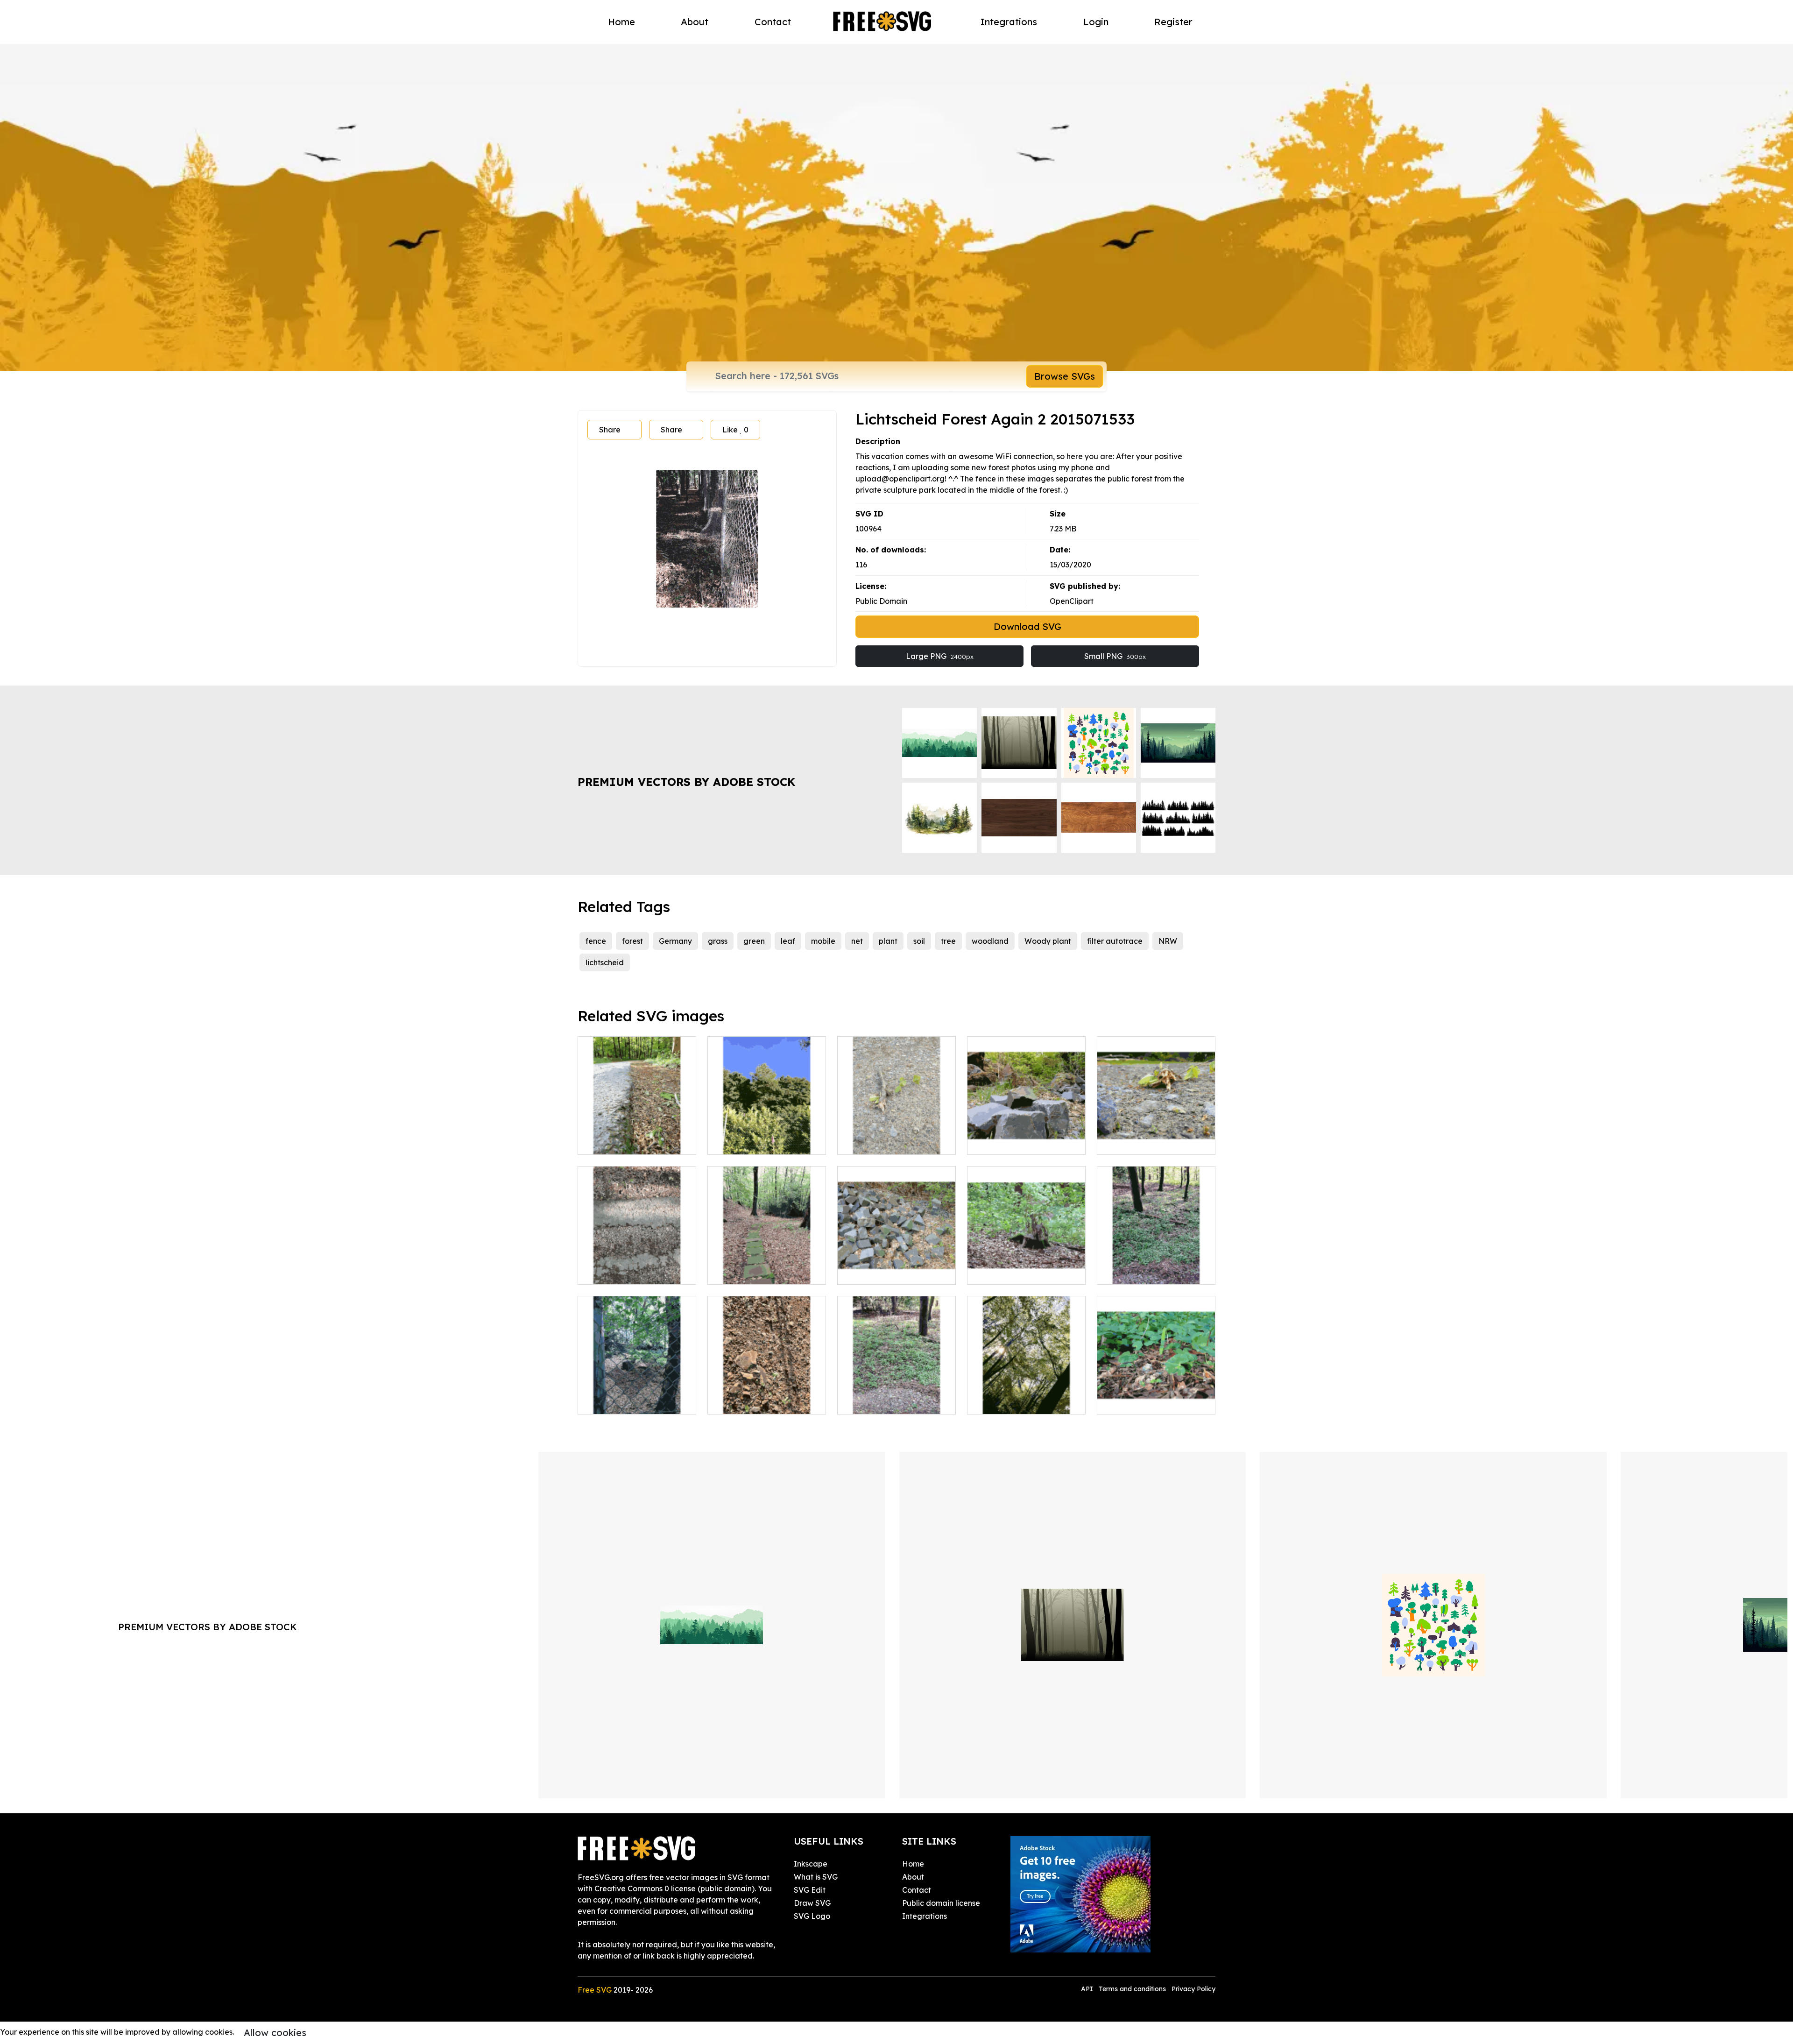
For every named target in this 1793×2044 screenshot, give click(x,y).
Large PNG (940, 656)
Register (1173, 22)
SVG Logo (812, 1916)
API (1088, 1989)
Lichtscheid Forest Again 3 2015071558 (1027, 1136)
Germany (675, 941)
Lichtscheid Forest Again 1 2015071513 (897, 1136)
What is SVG (816, 1877)
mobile (823, 941)
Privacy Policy (1193, 1989)
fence (596, 941)
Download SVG (1027, 626)
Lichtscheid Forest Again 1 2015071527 (897, 1396)
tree (948, 941)
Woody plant (1048, 941)
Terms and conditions (1132, 1989)
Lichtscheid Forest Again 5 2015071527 (637, 1136)
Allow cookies (275, 2033)
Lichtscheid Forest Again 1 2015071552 (767, 1136)
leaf (788, 941)
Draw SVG (812, 1903)
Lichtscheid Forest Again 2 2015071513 (896, 1266)
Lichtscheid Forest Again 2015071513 (1156, 1136)
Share (610, 430)
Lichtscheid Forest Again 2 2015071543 (1156, 1266)
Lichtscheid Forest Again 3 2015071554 (1027, 1266)
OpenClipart (1072, 601)
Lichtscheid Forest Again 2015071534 (637, 1266)
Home (621, 22)
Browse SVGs (1065, 376)
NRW (1168, 941)
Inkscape (811, 1864)
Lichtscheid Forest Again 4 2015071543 (1027, 1396)
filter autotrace (1115, 941)
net (857, 941)
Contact (773, 22)
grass (718, 941)
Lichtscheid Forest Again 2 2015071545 (767, 1396)
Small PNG (1115, 656)
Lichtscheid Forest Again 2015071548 (1156, 1396)
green (754, 941)
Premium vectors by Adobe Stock (686, 782)
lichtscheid (605, 962)
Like (735, 430)
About (695, 22)
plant (888, 941)
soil (919, 941)
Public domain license (941, 1903)
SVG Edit (810, 1890)
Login (1096, 22)
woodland (990, 941)
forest (632, 941)
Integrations (1009, 22)
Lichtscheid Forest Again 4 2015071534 (767, 1266)
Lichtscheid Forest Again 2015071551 (637, 1396)
